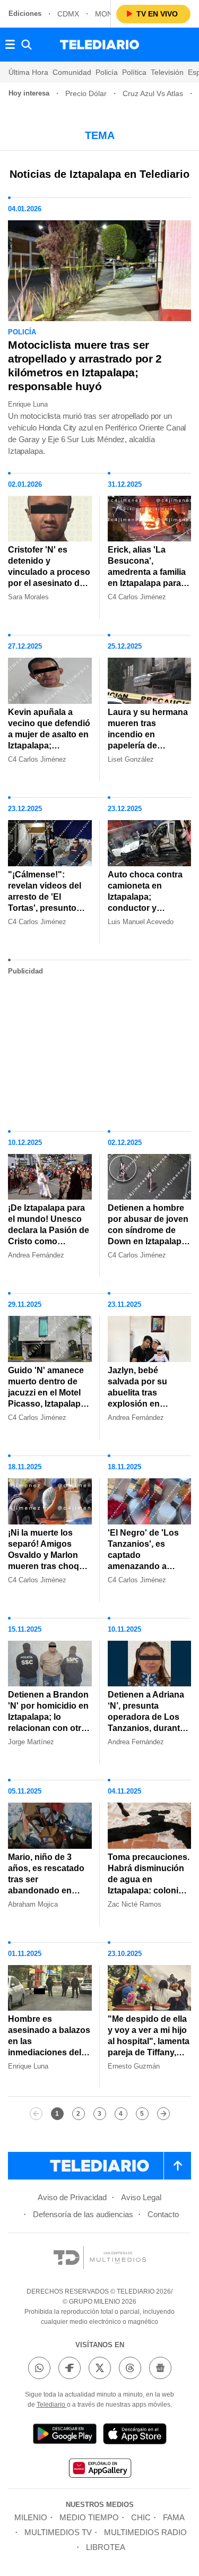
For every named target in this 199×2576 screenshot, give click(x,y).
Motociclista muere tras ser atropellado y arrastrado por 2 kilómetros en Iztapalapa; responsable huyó (85, 365)
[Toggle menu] (10, 45)
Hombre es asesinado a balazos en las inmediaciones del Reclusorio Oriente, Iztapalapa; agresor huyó (49, 2052)
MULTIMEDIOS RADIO (145, 2532)
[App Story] (135, 2436)
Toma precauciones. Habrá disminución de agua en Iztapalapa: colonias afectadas (149, 1879)
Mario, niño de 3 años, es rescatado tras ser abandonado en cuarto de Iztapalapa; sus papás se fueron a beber (46, 1896)
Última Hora (28, 72)
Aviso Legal (141, 2197)
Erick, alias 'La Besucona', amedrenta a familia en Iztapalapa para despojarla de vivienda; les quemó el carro (148, 583)
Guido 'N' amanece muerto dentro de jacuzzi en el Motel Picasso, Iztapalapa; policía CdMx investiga (48, 1398)
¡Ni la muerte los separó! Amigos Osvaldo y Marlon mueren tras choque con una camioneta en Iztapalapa (49, 1561)
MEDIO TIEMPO (89, 2517)
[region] (100, 1049)
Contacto (163, 2214)
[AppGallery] (100, 2470)
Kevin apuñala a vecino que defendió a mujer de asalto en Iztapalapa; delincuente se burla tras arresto (49, 740)
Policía (107, 72)
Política (134, 72)
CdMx (68, 14)
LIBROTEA (106, 2547)
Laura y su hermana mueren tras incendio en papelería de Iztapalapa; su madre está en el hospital (149, 740)
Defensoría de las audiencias (83, 2214)
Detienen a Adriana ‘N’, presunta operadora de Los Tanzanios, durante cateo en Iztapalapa (146, 1717)
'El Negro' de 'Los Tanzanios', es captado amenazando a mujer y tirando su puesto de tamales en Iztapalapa (145, 1566)
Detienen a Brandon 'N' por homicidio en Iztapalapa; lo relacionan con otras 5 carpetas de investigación (49, 1722)
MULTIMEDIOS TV (58, 2532)
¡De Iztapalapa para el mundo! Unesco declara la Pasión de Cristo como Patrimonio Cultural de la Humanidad (49, 1236)
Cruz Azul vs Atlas (153, 93)
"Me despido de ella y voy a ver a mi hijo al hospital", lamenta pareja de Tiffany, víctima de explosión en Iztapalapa (149, 2047)
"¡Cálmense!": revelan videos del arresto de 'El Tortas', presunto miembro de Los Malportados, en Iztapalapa (45, 908)
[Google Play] (65, 2436)
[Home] (99, 45)
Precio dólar (86, 93)
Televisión (167, 72)
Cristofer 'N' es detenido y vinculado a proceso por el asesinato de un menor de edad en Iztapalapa (49, 578)
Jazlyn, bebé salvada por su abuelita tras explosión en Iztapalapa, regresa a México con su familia (149, 1404)
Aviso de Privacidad (72, 2197)
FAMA (174, 2517)
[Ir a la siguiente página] (163, 2114)
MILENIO (31, 2517)
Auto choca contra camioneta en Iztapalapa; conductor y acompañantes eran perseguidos (148, 902)
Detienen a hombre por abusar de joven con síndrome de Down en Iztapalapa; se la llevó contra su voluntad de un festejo (148, 1241)
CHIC (141, 2517)
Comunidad (72, 72)
